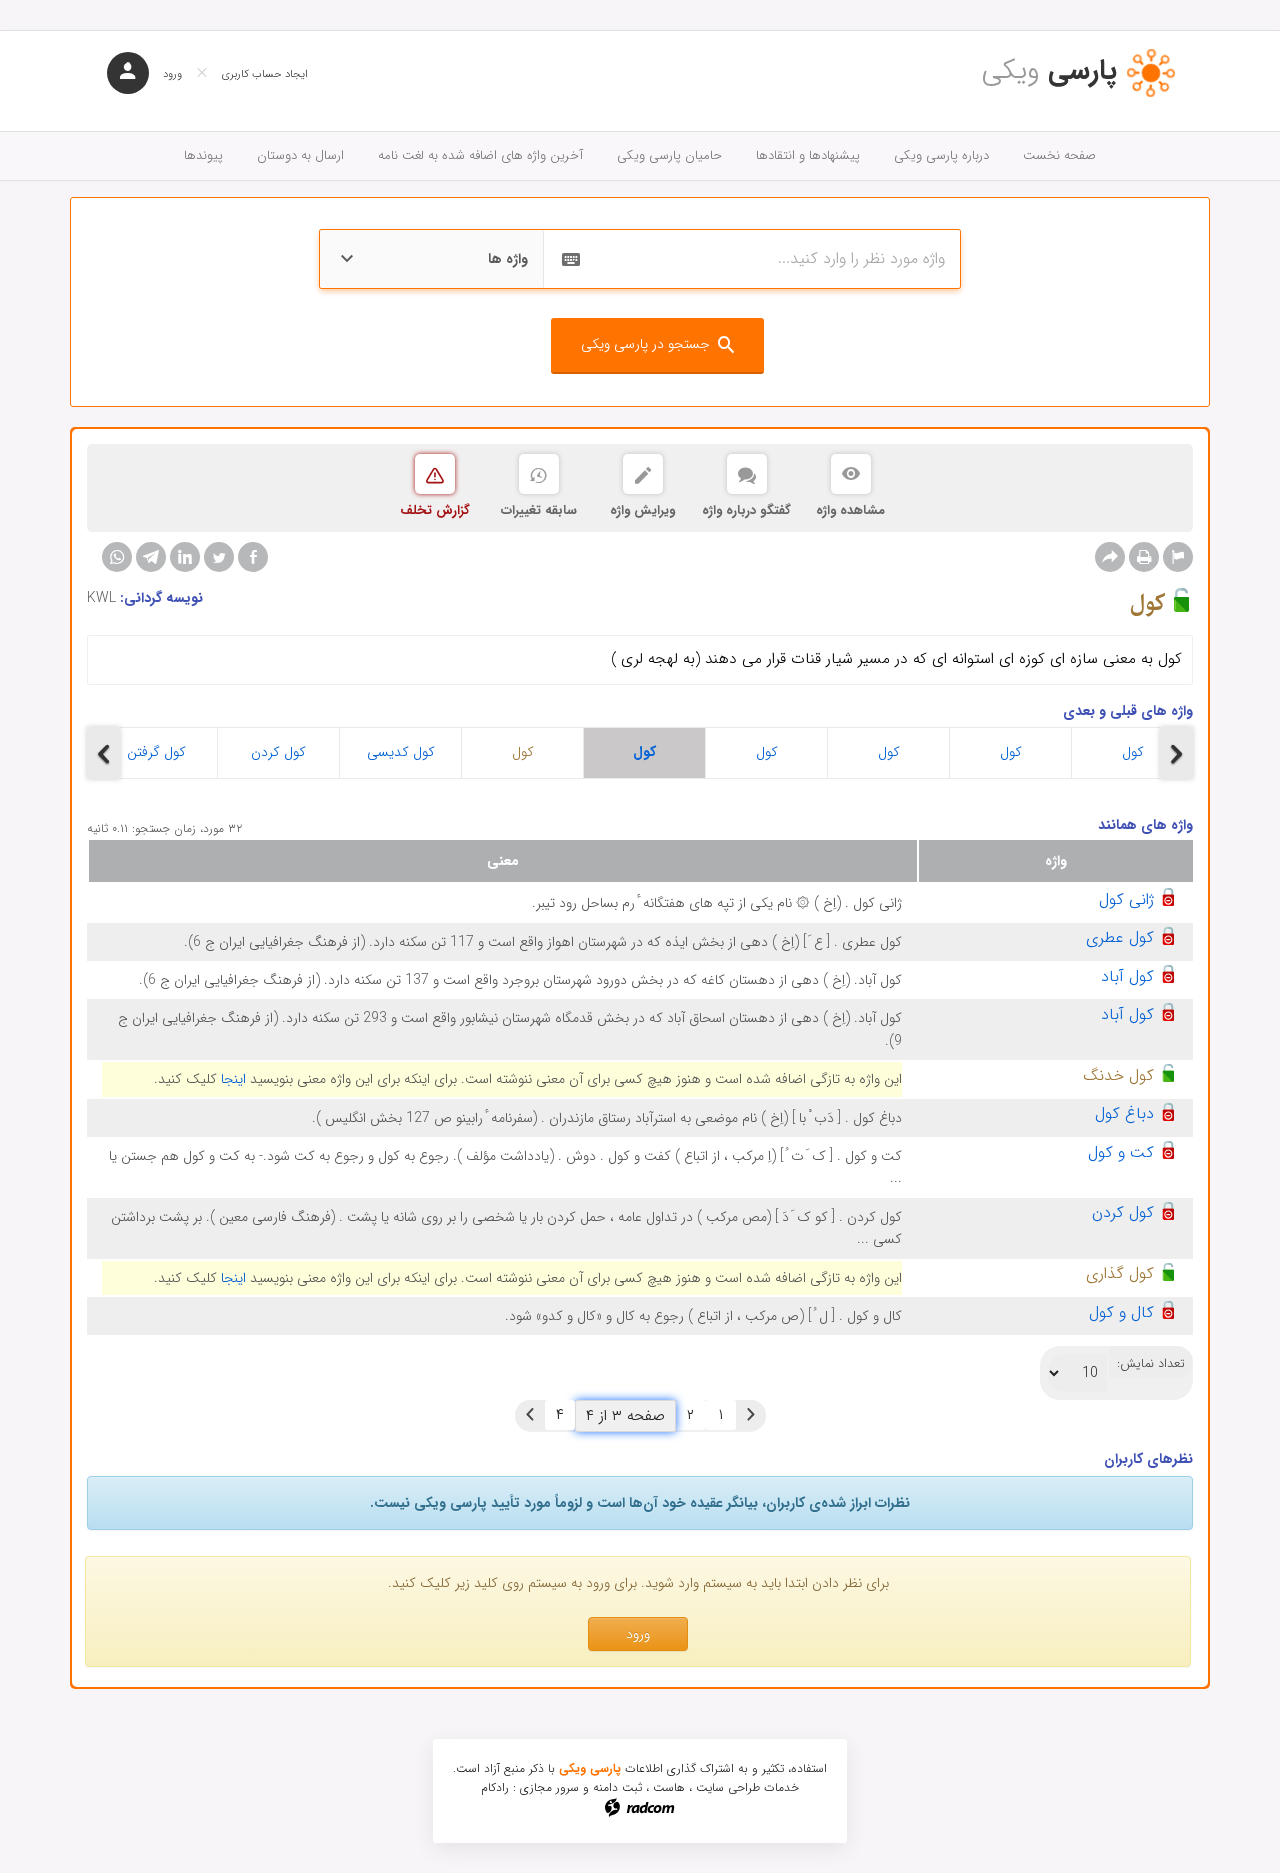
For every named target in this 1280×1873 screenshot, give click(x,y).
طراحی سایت (728, 1787)
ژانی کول (1126, 899)
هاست (669, 1787)
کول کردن (278, 752)
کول (523, 752)
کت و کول (1121, 1152)
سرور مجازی (549, 1787)
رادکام (495, 1787)
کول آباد (1127, 976)
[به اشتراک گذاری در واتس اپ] (117, 557)
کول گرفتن (156, 752)
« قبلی (751, 1415)
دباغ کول (1124, 1113)
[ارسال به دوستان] (1110, 557)
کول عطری (1120, 937)
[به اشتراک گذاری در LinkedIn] (185, 557)
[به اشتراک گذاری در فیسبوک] (253, 557)
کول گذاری (1120, 1273)
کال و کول (1121, 1312)
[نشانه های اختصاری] (1178, 557)
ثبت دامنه (617, 1787)
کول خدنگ (1118, 1075)
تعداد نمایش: (1151, 1364)
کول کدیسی (401, 752)
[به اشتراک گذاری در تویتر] (219, 557)
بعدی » (530, 1415)
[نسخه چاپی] (1144, 557)
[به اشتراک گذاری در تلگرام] (151, 557)
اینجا (233, 1079)
